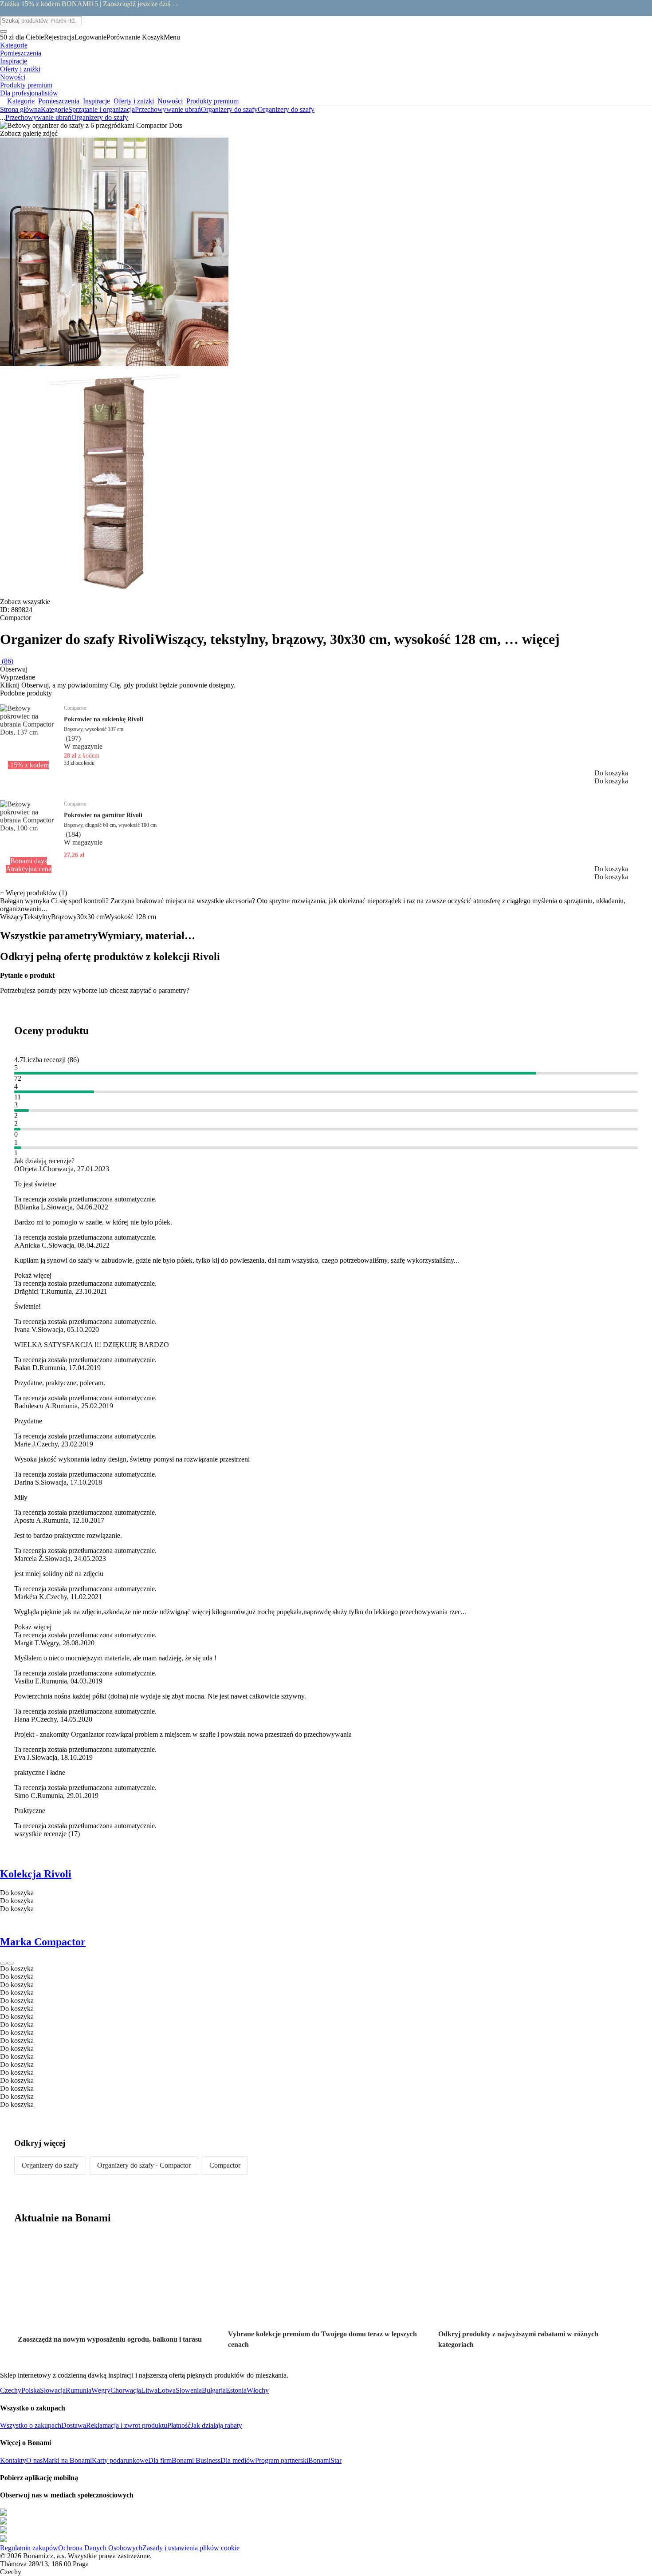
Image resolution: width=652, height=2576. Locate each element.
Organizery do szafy (286, 109)
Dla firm (160, 2460)
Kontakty (13, 2460)
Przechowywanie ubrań (168, 109)
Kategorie (55, 109)
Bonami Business (196, 2460)
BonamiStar (325, 2460)
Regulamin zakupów (29, 2548)
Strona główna (20, 109)
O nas (34, 2460)
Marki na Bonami (67, 2460)
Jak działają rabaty (216, 2425)
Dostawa (74, 2425)
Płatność (179, 2425)
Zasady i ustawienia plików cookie (191, 2548)
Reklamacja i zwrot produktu (127, 2425)
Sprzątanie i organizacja (102, 109)
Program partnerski (282, 2460)
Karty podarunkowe (120, 2460)
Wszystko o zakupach (31, 2425)
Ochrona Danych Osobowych (100, 2548)
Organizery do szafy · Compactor (144, 2165)
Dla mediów (238, 2460)
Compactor (225, 2165)
